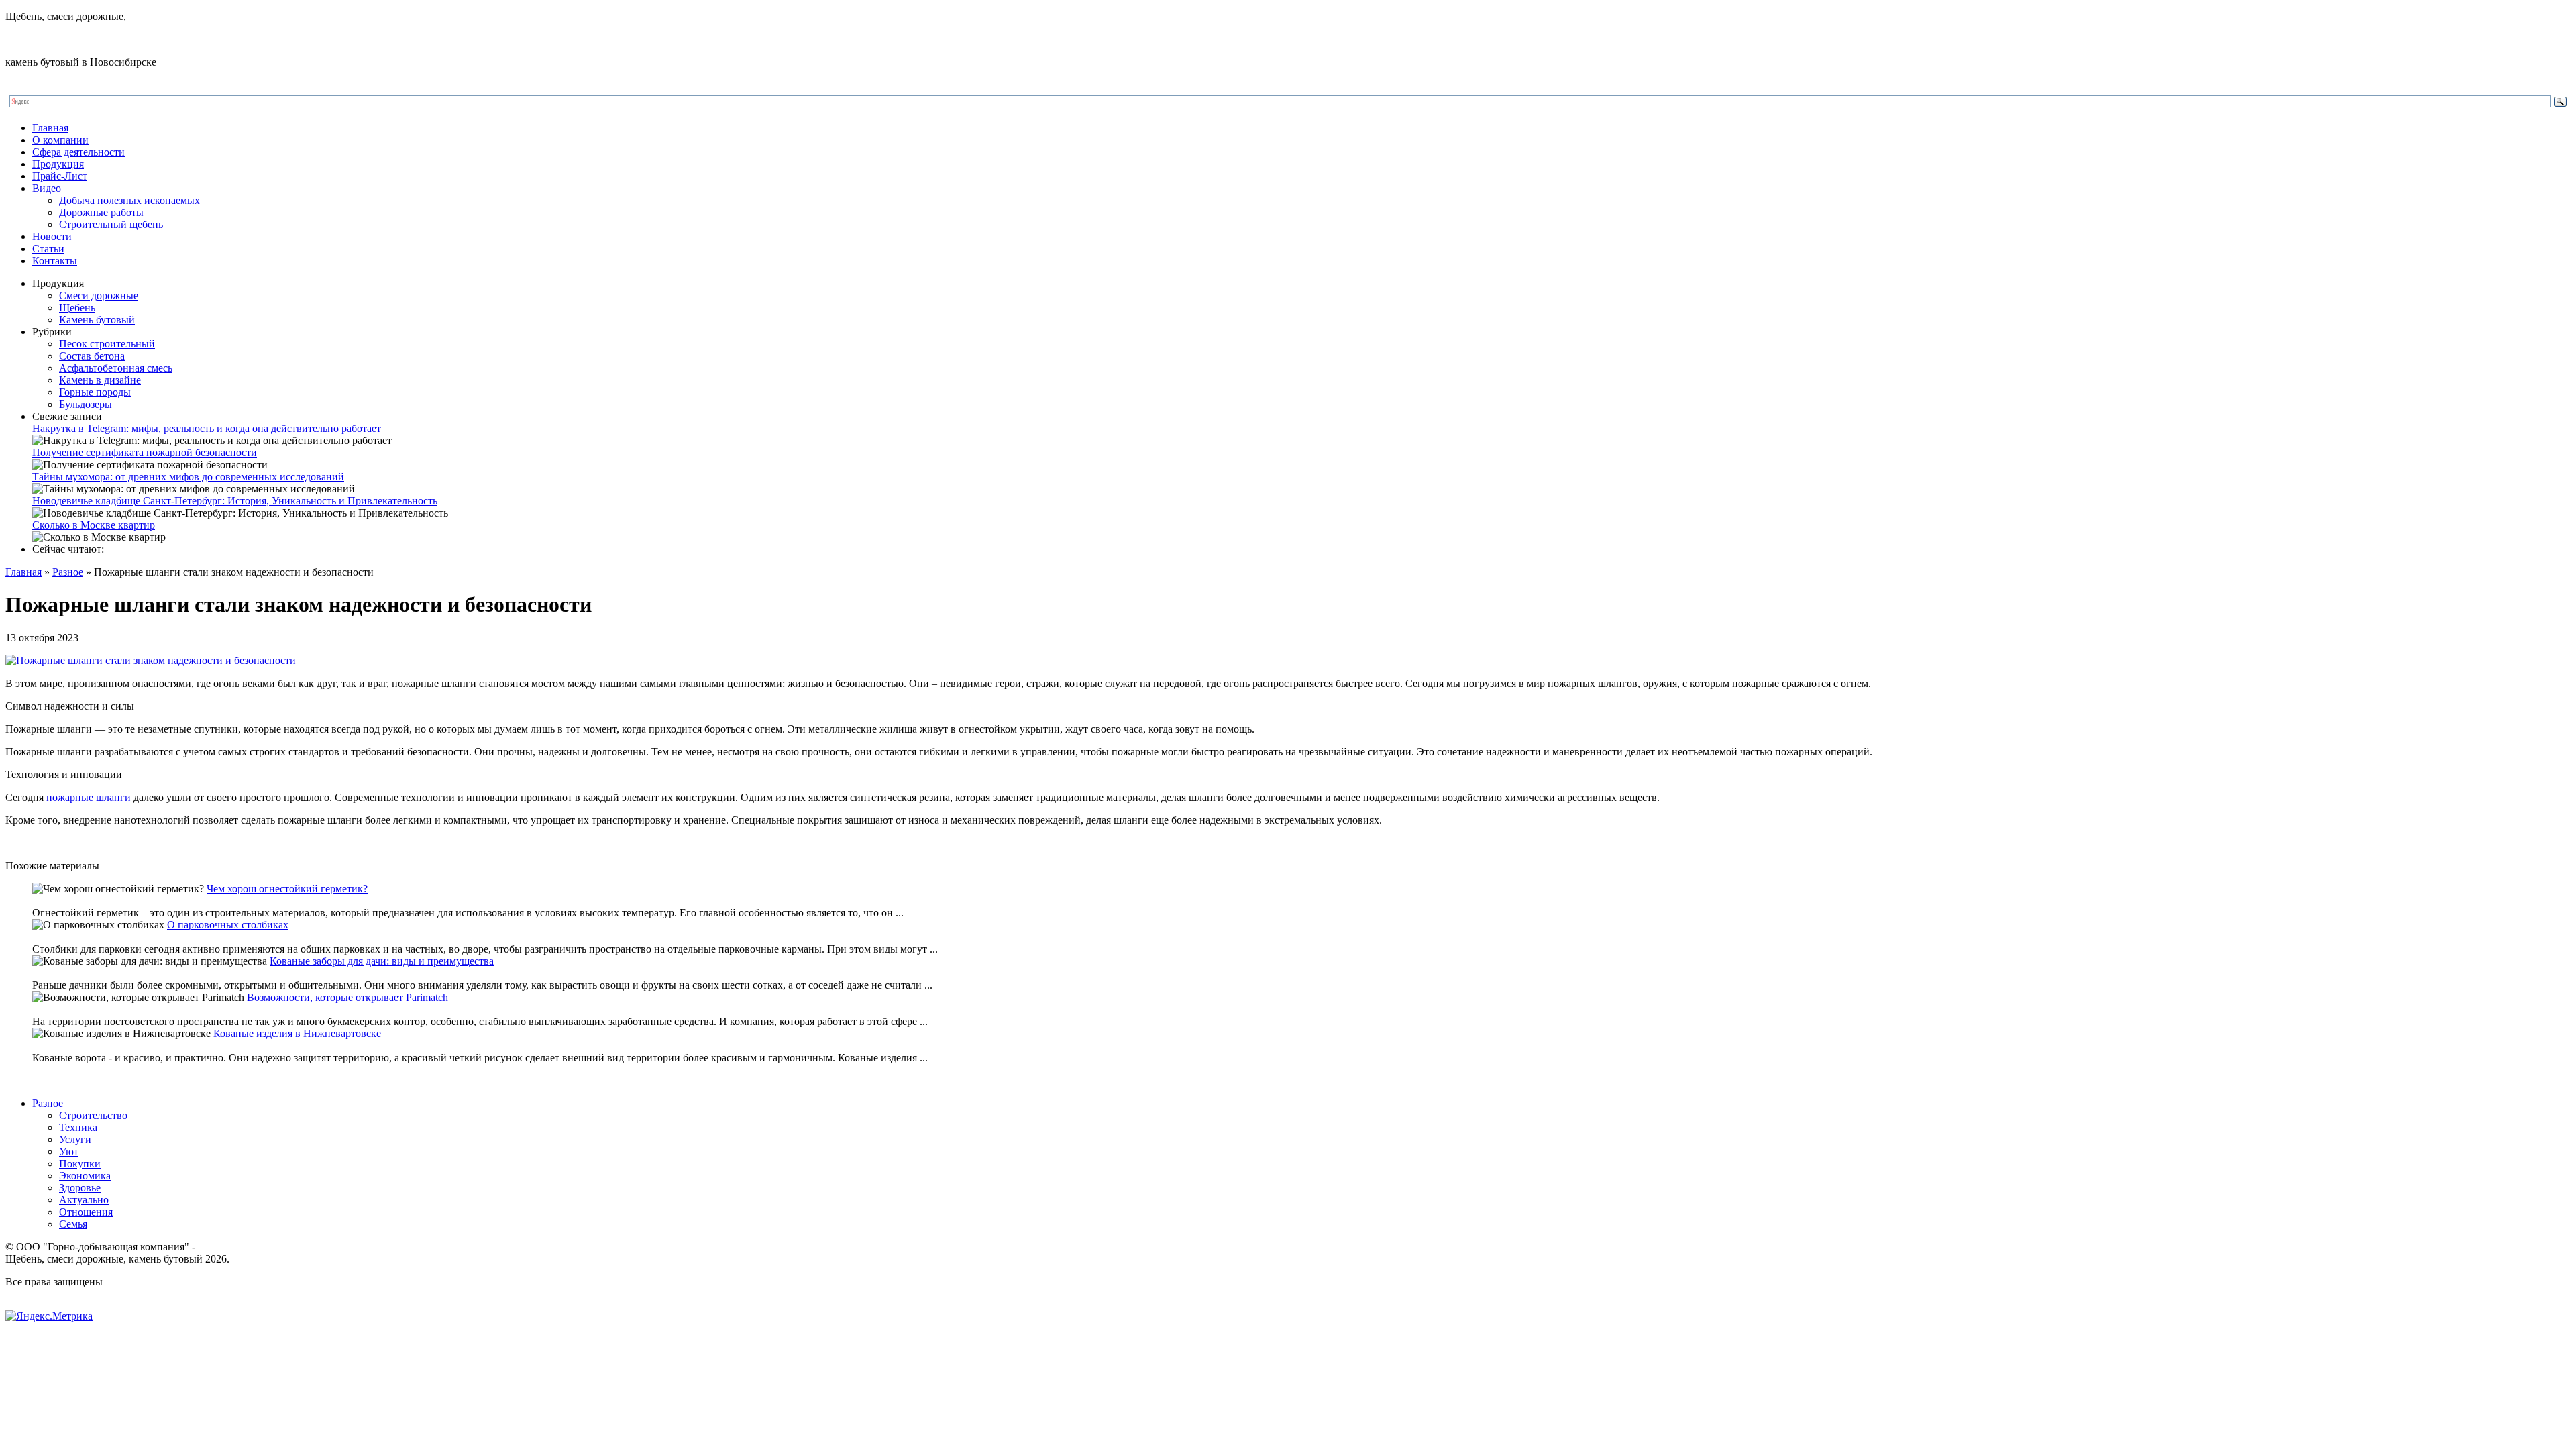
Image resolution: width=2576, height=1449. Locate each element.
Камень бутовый (97, 320)
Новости (52, 236)
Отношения (86, 1212)
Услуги (75, 1139)
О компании (60, 140)
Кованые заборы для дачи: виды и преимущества (382, 961)
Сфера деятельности (78, 152)
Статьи (48, 249)
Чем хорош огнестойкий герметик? (287, 889)
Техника (78, 1127)
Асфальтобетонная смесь (116, 368)
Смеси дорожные (99, 296)
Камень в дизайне (100, 380)
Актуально (84, 1200)
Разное (68, 572)
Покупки (80, 1164)
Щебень (77, 308)
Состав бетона (92, 356)
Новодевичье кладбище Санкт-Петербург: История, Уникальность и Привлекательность (235, 501)
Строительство (93, 1115)
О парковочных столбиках (228, 925)
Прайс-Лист (60, 176)
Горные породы (95, 392)
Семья (73, 1224)
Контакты (55, 261)
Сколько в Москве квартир (94, 525)
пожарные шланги (89, 797)
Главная (50, 128)
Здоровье (80, 1188)
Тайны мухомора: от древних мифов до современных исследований (188, 477)
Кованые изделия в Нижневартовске (297, 1033)
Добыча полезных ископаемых (129, 200)
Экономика (85, 1176)
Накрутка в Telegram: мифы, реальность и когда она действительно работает (207, 428)
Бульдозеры (86, 404)
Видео (47, 188)
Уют (69, 1151)
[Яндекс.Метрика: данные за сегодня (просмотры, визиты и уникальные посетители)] (49, 1316)
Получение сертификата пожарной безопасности (145, 452)
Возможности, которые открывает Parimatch (347, 997)
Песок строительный (107, 344)
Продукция (58, 164)
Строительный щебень (111, 224)
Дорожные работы (101, 212)
